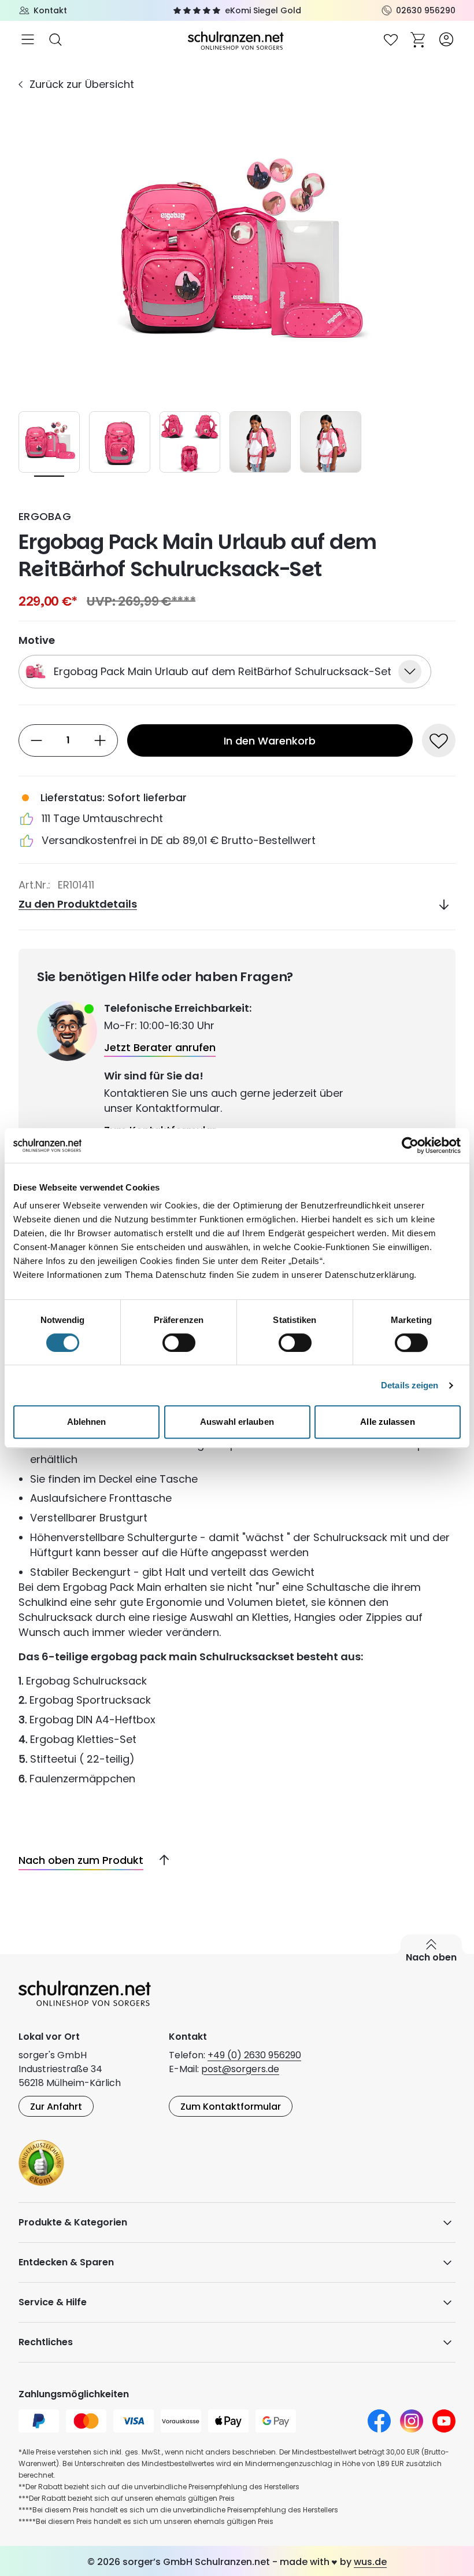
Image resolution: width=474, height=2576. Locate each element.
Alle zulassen (387, 1422)
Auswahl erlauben (237, 1422)
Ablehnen (87, 1422)
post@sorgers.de (240, 2069)
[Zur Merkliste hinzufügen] (439, 740)
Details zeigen (410, 1385)
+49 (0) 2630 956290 (254, 2055)
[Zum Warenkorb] (419, 39)
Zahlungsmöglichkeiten (74, 2394)
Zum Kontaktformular (231, 2107)
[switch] (179, 1343)
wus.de (370, 2562)
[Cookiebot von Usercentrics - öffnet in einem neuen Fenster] (410, 1145)
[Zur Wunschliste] (391, 39)
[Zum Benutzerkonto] (446, 39)
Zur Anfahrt (56, 2107)
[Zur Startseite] (237, 40)
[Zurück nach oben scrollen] (160, 1860)
